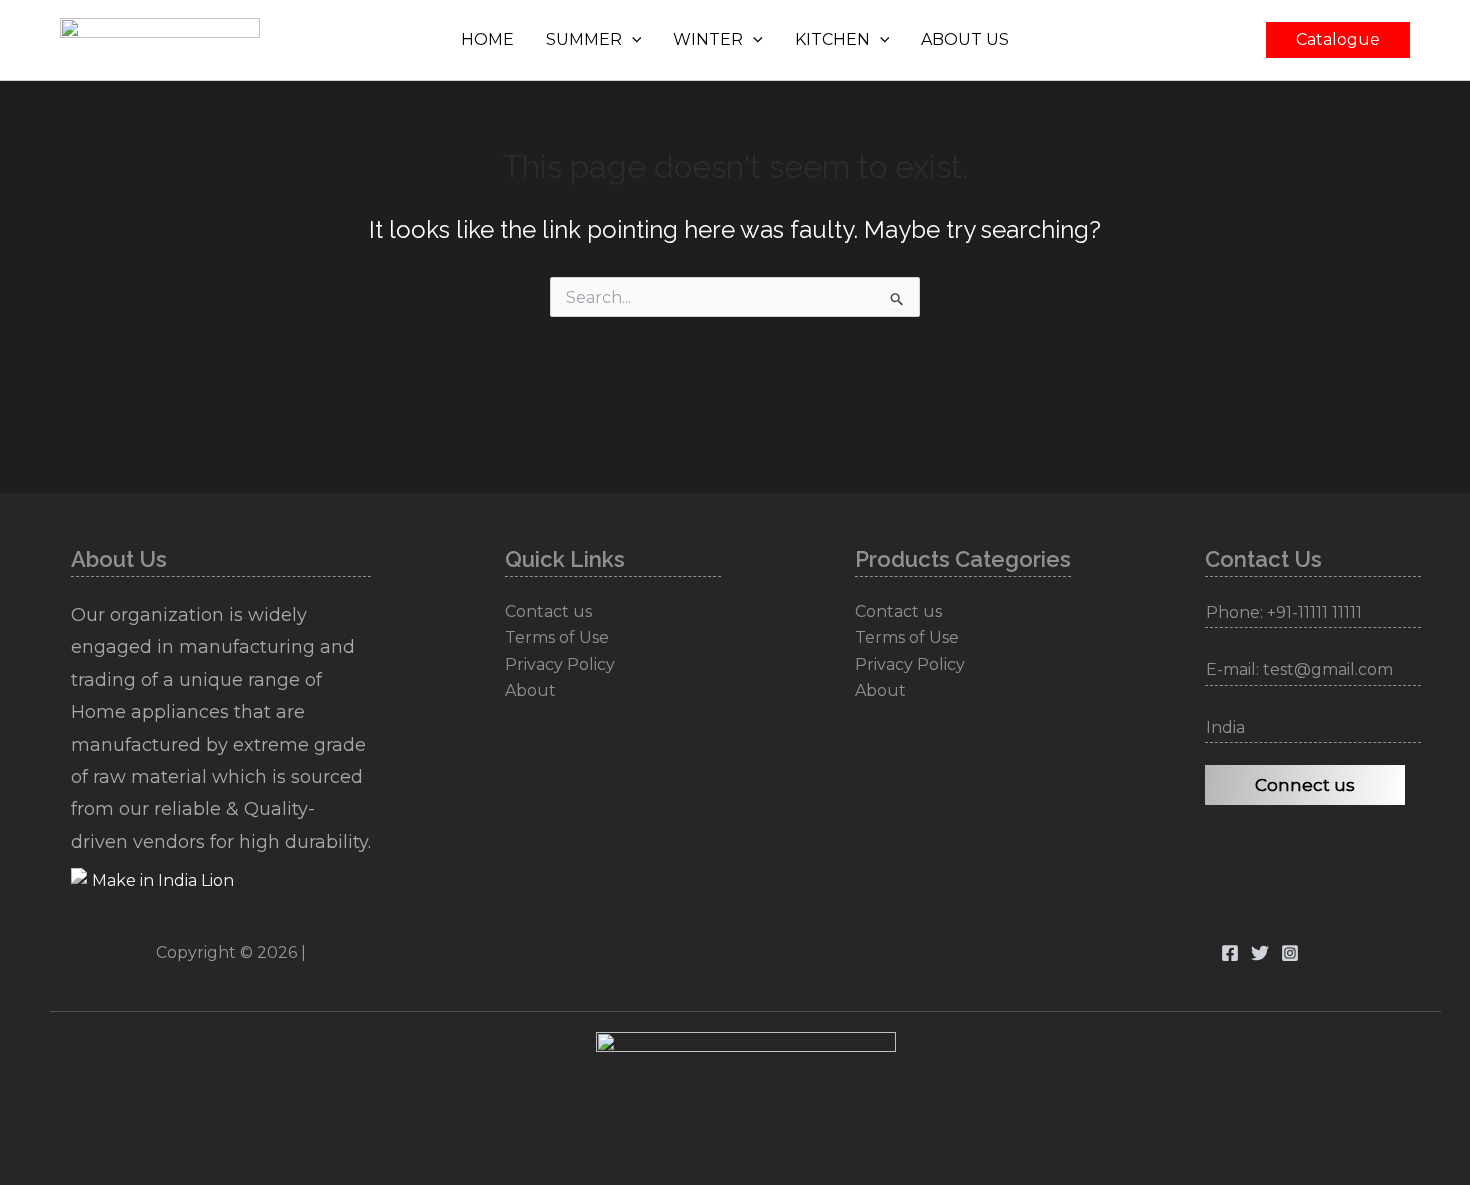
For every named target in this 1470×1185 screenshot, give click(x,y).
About (530, 690)
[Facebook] (1230, 953)
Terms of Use (557, 637)
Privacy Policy (560, 664)
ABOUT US (965, 39)
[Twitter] (1260, 953)
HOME (487, 39)
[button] (632, 40)
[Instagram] (1290, 953)
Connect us (1305, 785)
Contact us (548, 611)
